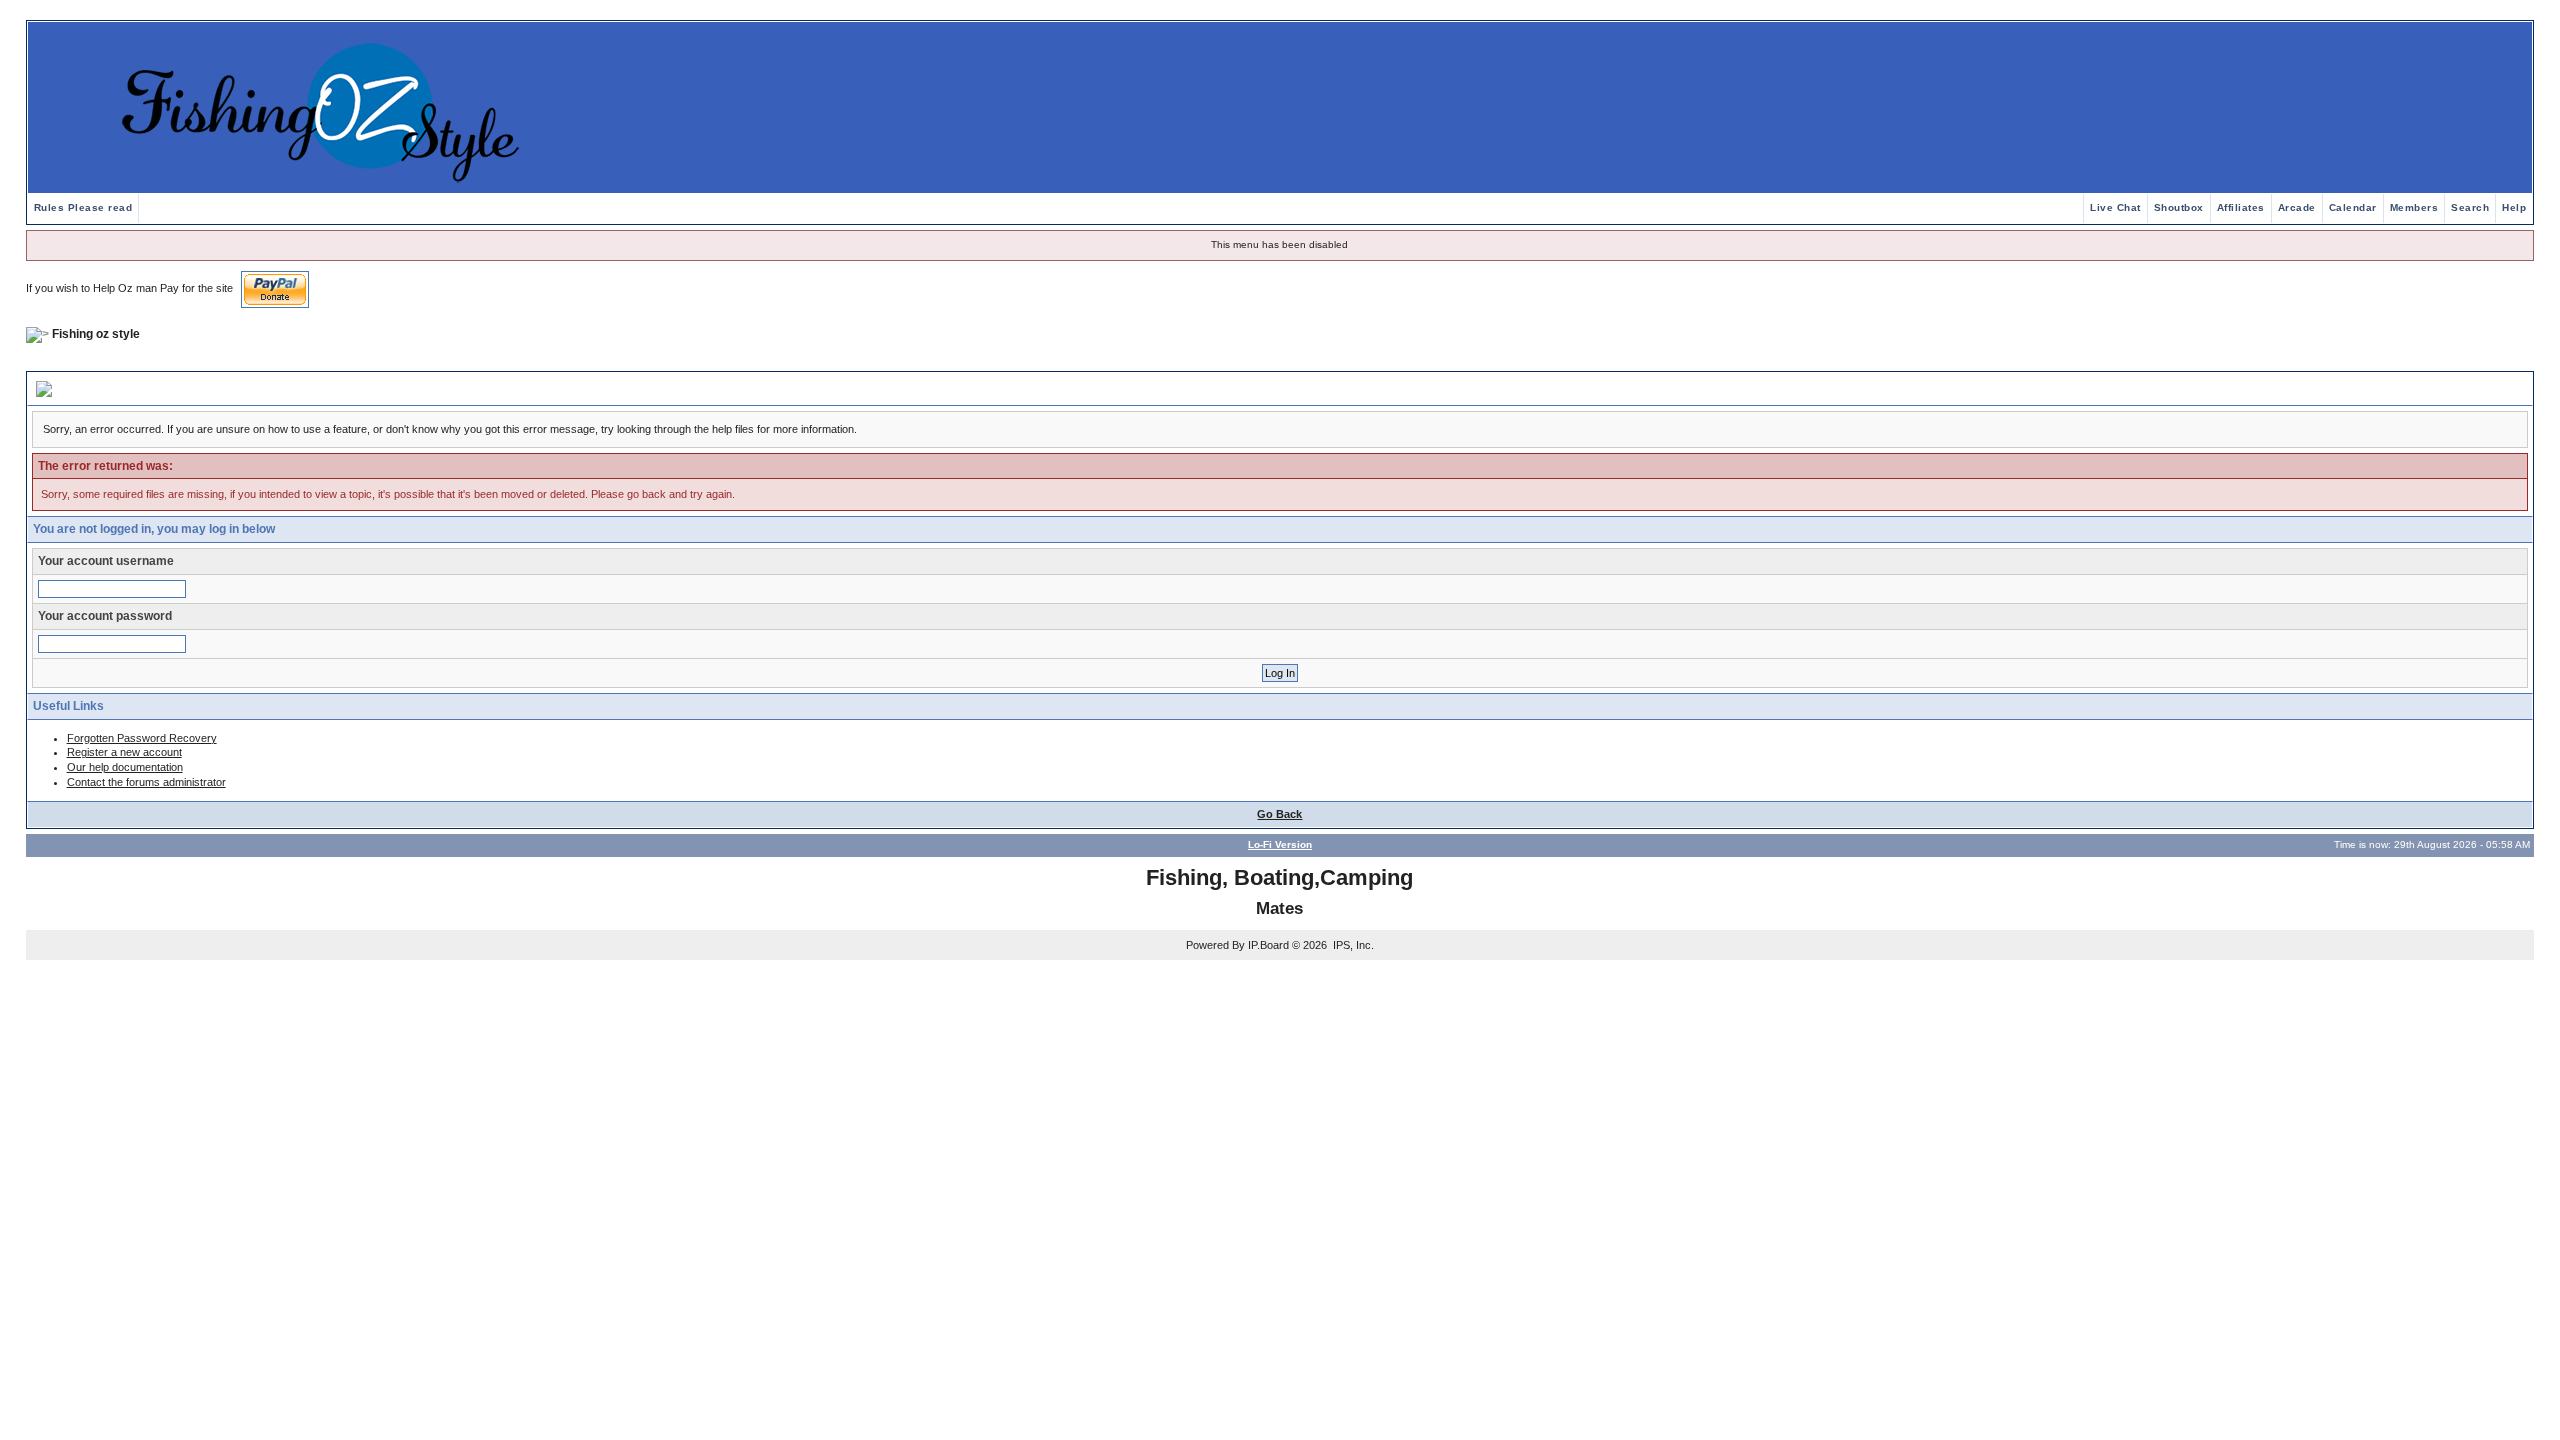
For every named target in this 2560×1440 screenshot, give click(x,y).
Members (2414, 207)
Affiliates (2241, 207)
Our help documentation (125, 767)
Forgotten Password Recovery (142, 738)
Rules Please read (83, 207)
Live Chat (2115, 207)
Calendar (2353, 207)
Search (2470, 207)
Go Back (1279, 814)
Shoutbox (2179, 207)
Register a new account (124, 752)
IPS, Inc (1352, 945)
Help (2514, 207)
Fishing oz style (96, 334)
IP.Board (1268, 945)
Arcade (2297, 207)
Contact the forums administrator (146, 782)
